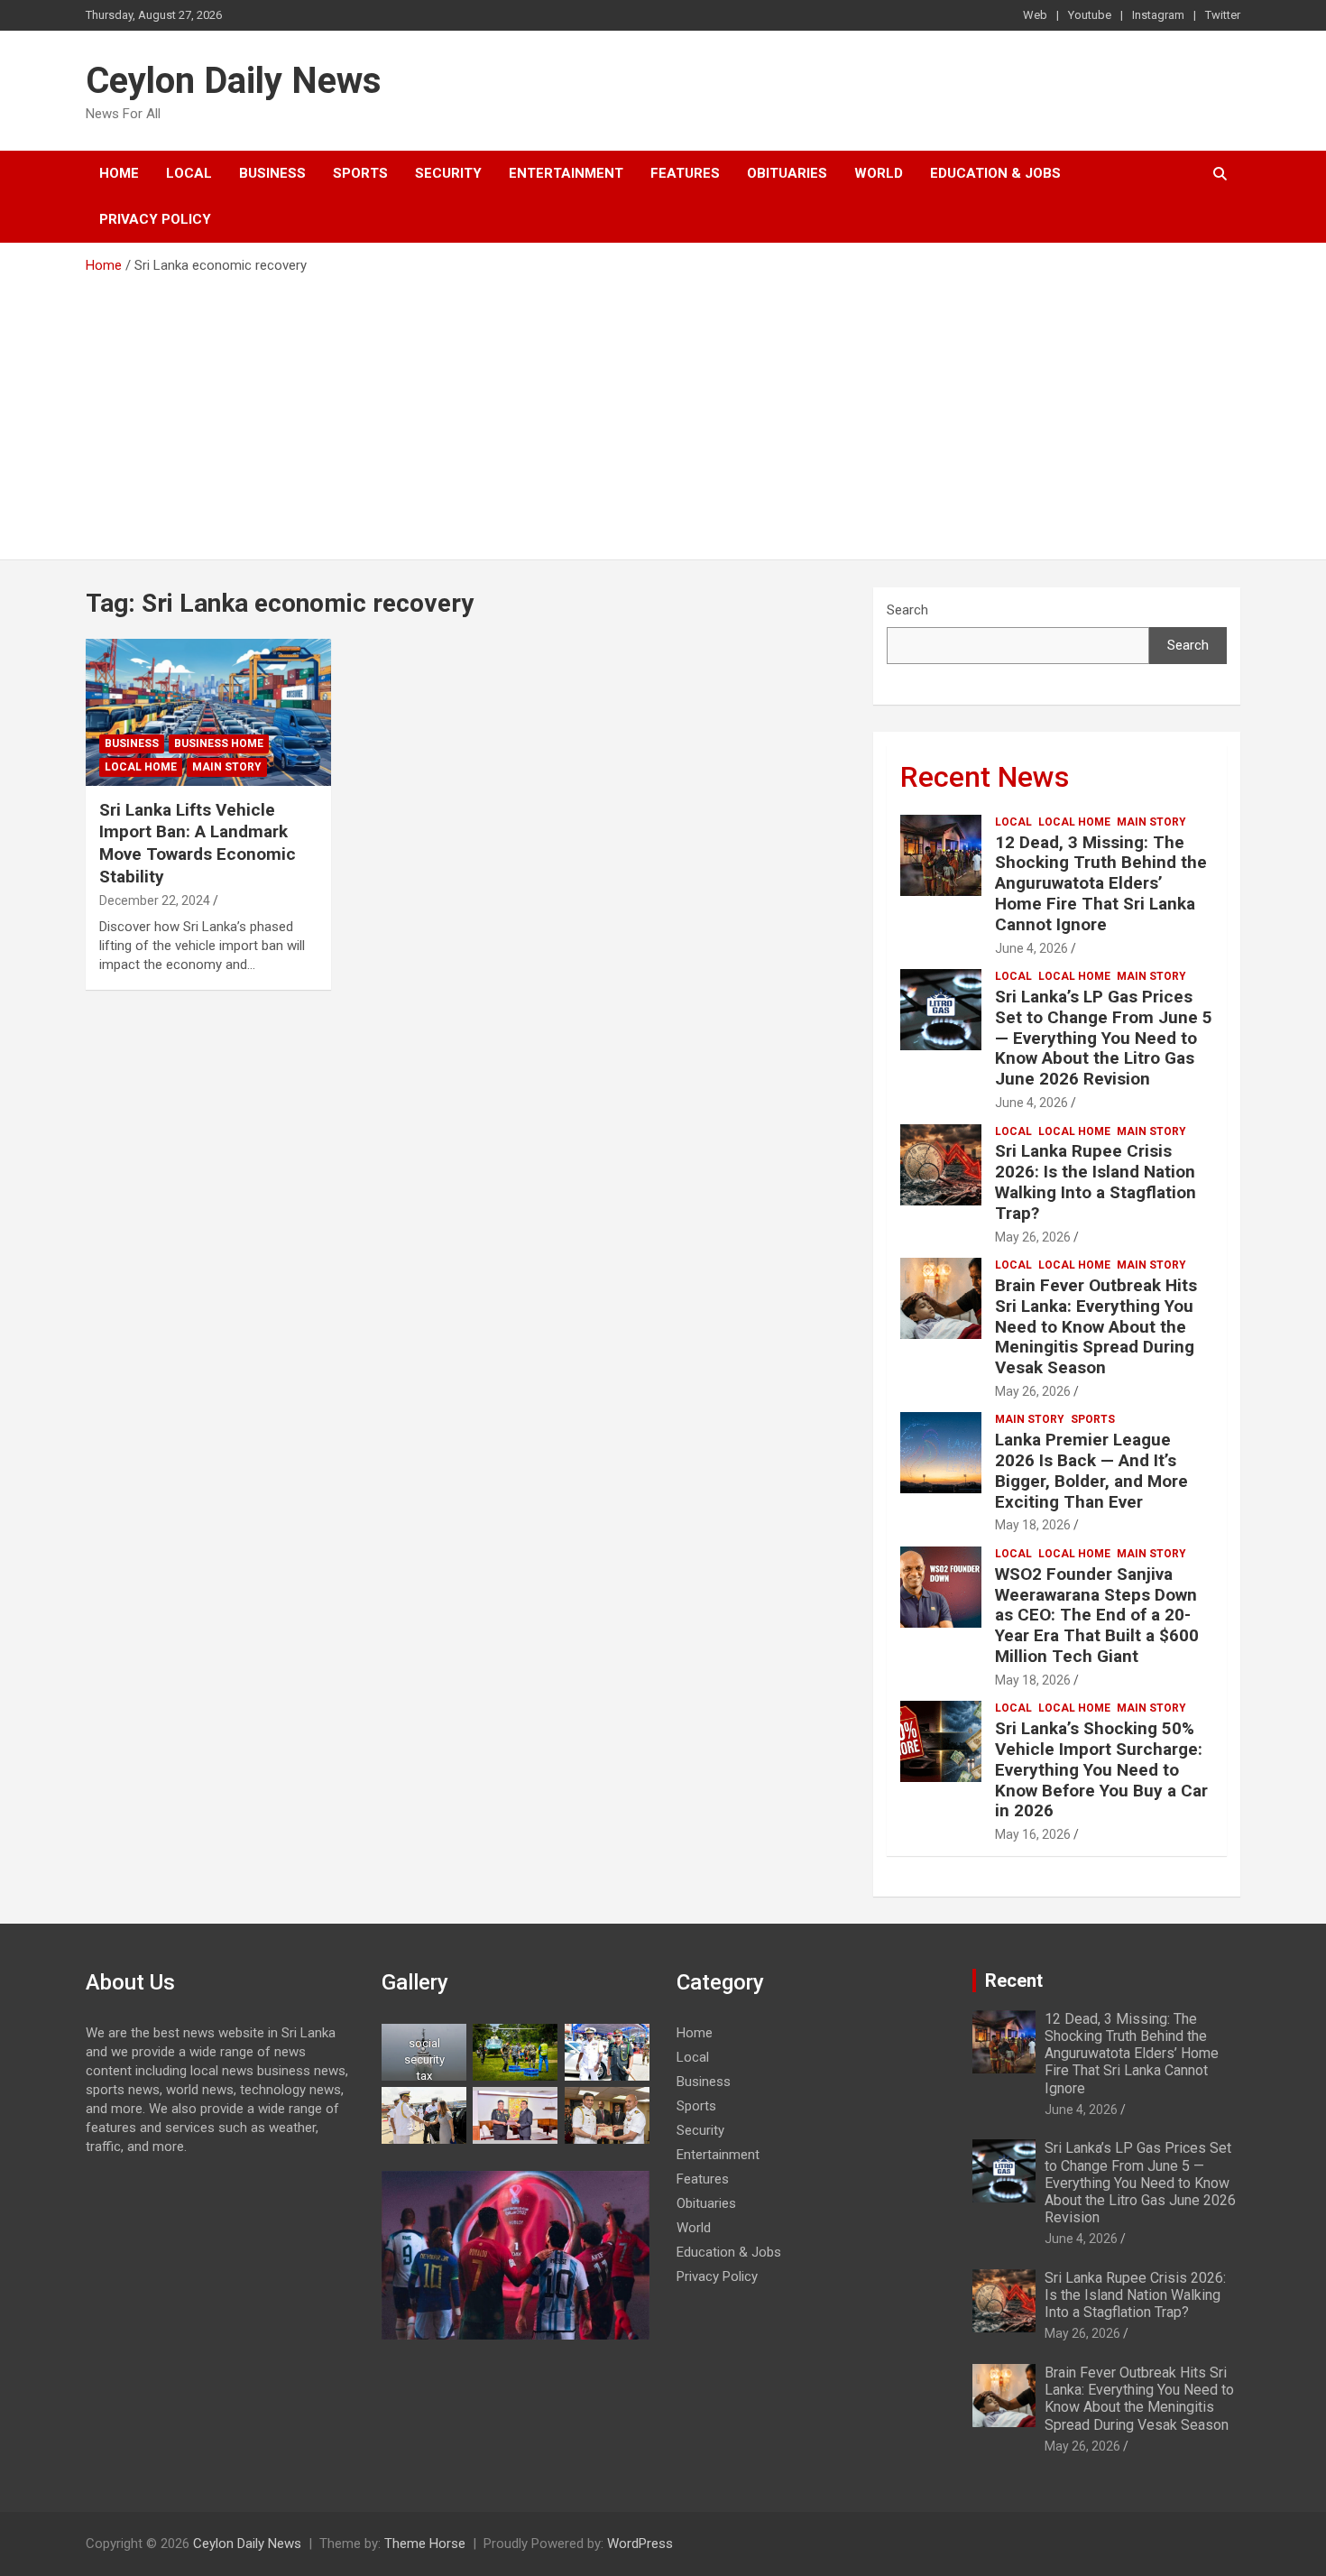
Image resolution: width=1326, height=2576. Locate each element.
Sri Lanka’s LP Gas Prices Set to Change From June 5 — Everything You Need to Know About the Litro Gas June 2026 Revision (1104, 1038)
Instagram (1158, 15)
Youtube (1090, 15)
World (879, 173)
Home (119, 173)
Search (907, 610)
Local (189, 173)
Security (448, 173)
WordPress (640, 2544)
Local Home (141, 767)
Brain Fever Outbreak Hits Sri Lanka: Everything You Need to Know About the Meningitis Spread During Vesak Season (1096, 1326)
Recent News (985, 777)
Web (1035, 15)
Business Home (219, 743)
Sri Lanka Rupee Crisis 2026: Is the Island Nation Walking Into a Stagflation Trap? (1096, 1182)
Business (272, 173)
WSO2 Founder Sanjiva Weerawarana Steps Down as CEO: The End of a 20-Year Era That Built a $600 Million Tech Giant (1097, 1615)
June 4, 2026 (1031, 948)
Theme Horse (425, 2544)
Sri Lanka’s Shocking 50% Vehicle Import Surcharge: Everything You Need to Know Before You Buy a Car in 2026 (1101, 1769)
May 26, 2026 (1033, 1237)
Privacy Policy (155, 219)
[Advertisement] (663, 411)
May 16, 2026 (1033, 1834)
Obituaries (787, 173)
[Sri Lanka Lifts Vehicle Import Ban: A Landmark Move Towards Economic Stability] (208, 712)
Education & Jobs (995, 173)
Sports (360, 173)
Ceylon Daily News (234, 81)
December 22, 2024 (155, 900)
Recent (1014, 1980)
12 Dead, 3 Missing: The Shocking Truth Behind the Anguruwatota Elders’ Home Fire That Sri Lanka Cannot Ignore (1101, 883)
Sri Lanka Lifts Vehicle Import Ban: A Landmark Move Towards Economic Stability (198, 843)
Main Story (227, 767)
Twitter (1223, 15)
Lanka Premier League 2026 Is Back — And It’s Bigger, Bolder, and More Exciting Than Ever (1091, 1470)
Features (685, 173)
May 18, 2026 (1033, 1525)
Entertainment (566, 173)
